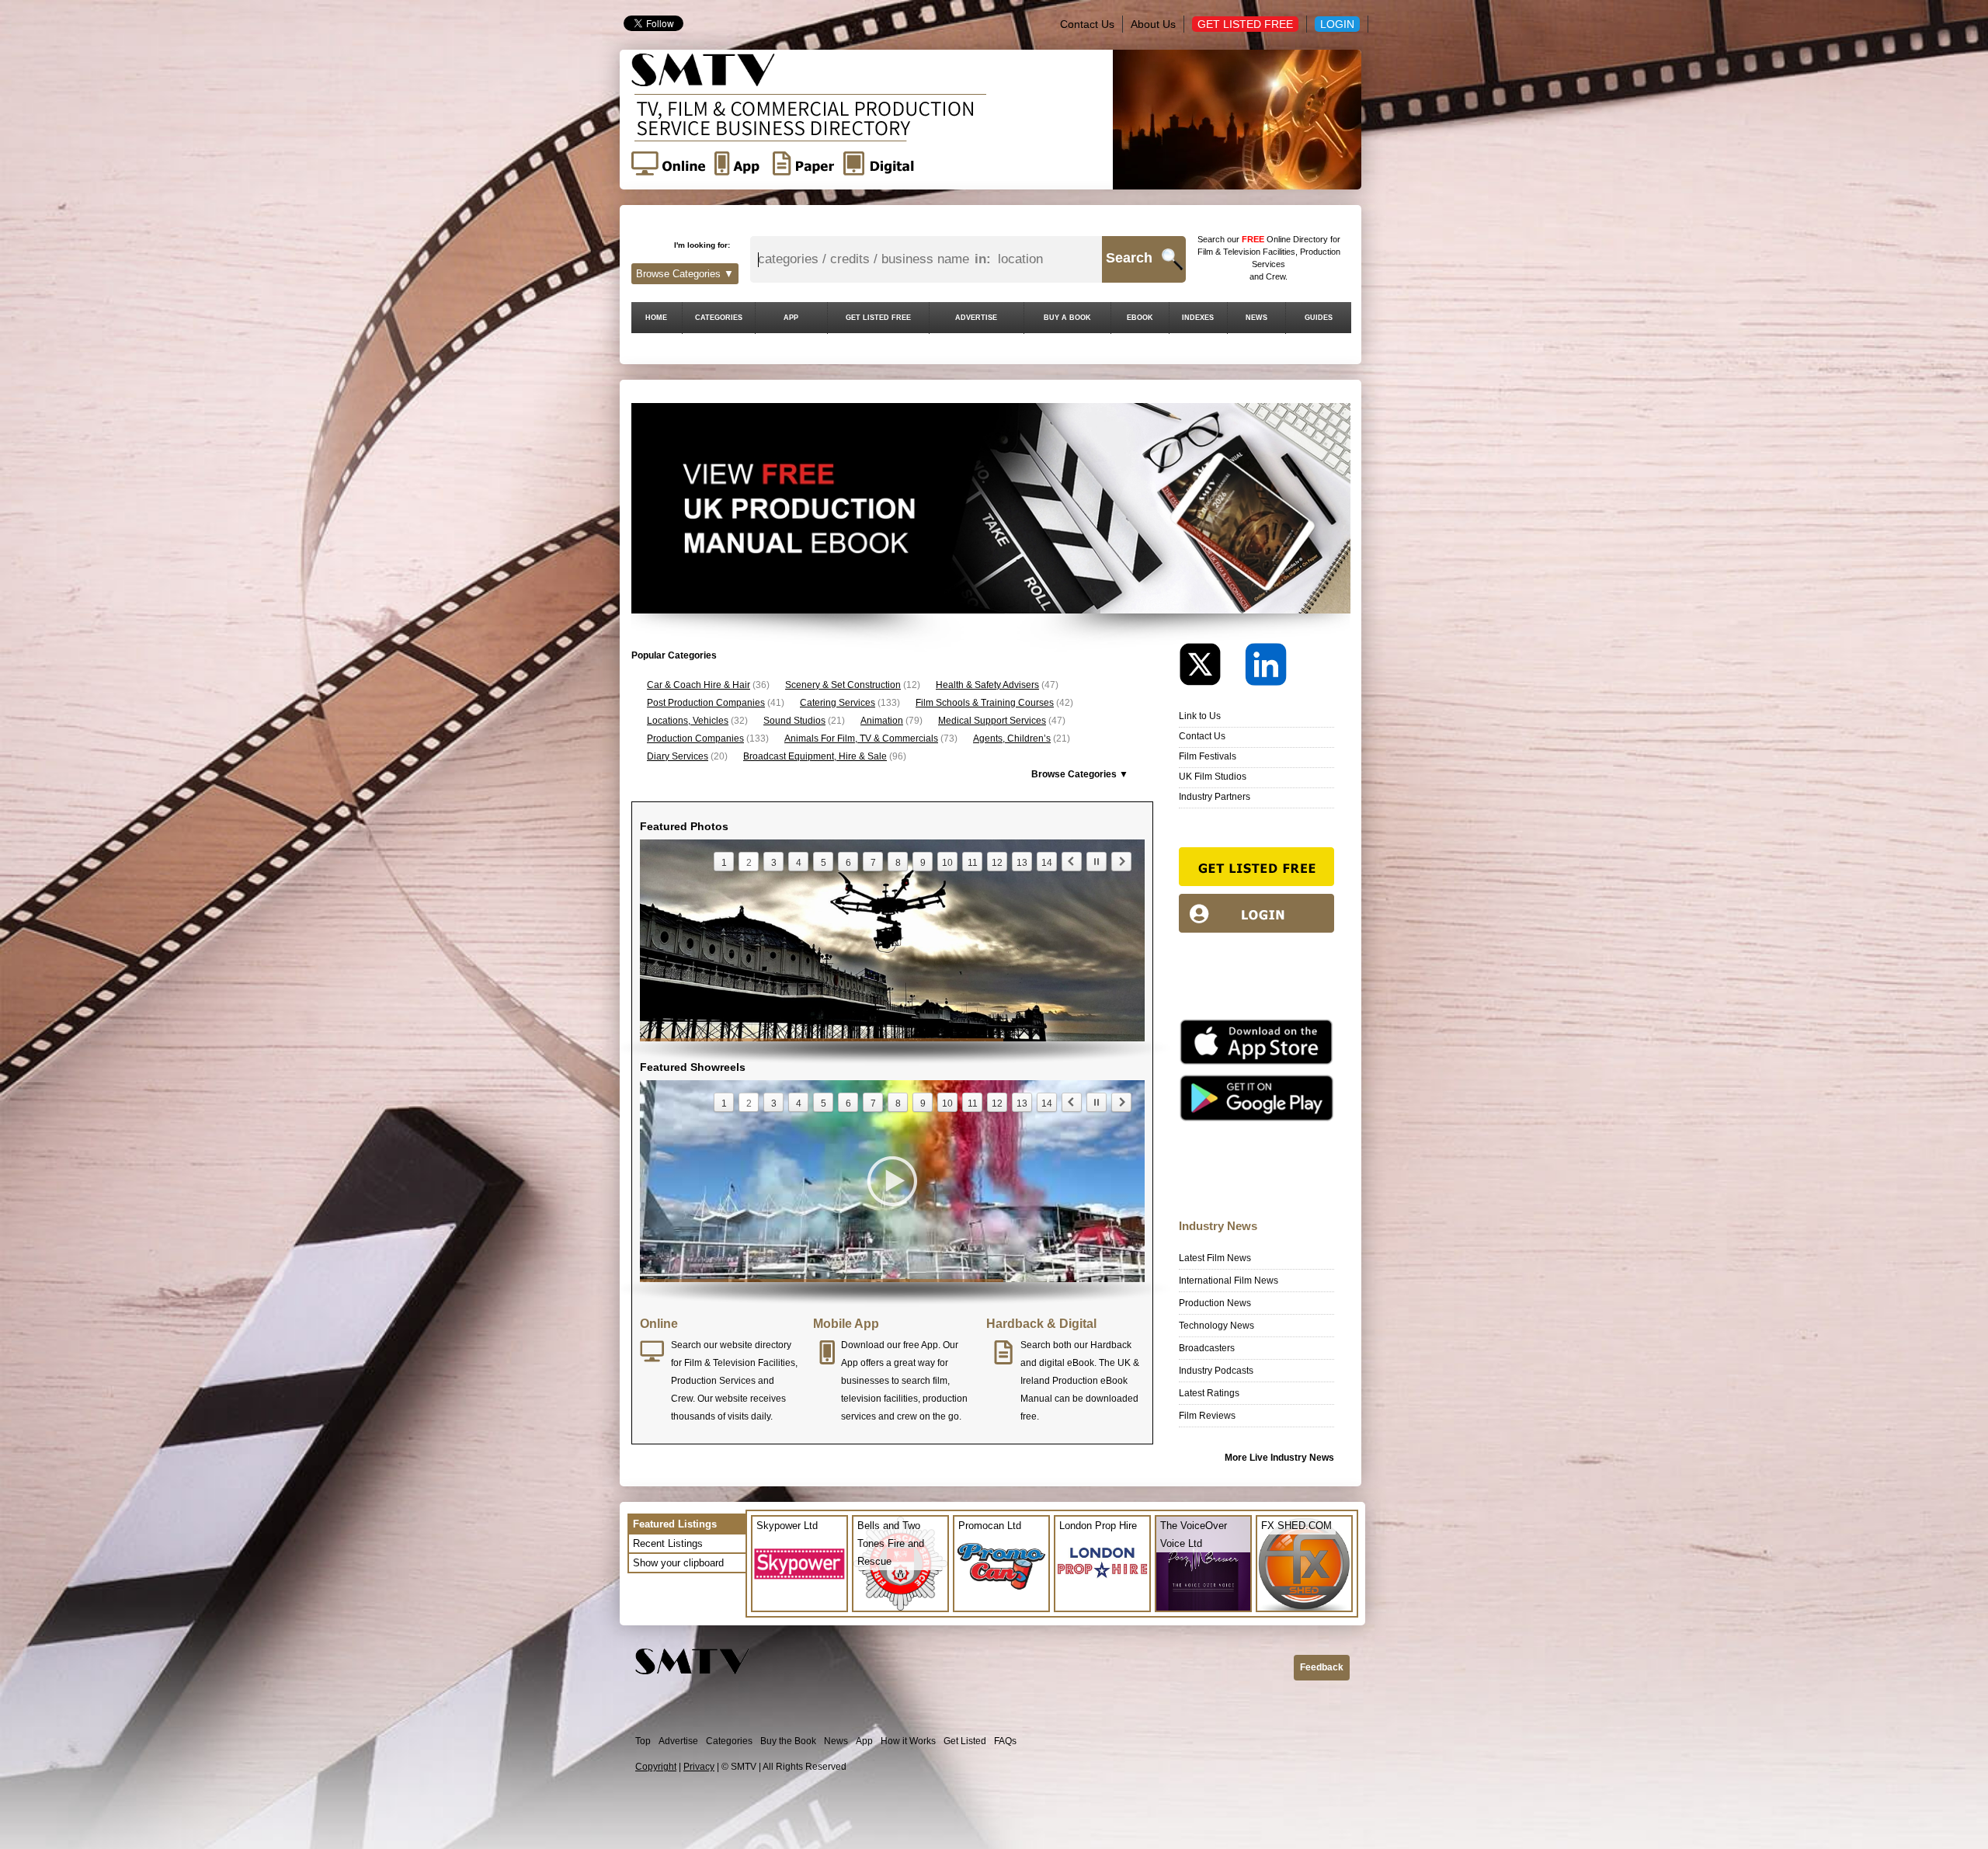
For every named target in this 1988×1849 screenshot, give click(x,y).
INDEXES (1198, 318)
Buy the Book (788, 1741)
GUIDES (1319, 318)
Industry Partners (1215, 797)
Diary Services (678, 756)
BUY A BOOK (1067, 318)
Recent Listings (668, 1543)
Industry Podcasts (1216, 1371)
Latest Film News (1215, 1258)
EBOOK (1140, 318)
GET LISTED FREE (878, 318)
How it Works (908, 1741)
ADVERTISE (976, 318)
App (864, 1741)
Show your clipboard (678, 1563)
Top (643, 1741)
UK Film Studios (1213, 777)
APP (791, 318)
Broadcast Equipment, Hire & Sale (815, 756)
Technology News (1216, 1326)
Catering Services (838, 703)
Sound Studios (794, 721)
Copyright (656, 1767)
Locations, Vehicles (688, 721)
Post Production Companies (706, 703)
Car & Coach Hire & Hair (699, 685)
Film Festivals (1208, 756)
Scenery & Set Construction (843, 685)
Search (1129, 258)
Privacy (699, 1767)
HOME (656, 318)
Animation (882, 721)
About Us (1153, 24)
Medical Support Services (992, 721)
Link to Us (1200, 716)
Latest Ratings (1209, 1393)
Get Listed (965, 1741)
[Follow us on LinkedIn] (1266, 668)
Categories (729, 1741)
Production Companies (695, 739)
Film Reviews (1207, 1416)
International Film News (1229, 1281)
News (836, 1741)
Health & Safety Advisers (987, 685)
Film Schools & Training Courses (985, 703)
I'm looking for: (702, 245)
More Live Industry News (1279, 1458)
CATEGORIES (719, 318)
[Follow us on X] (1211, 668)
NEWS (1256, 318)
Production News (1215, 1303)
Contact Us (1087, 24)
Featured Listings (675, 1524)
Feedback (1322, 1667)
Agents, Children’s (1012, 739)
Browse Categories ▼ (685, 274)
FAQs (1005, 1741)
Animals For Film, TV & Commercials (861, 739)
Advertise (678, 1741)
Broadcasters (1207, 1348)
